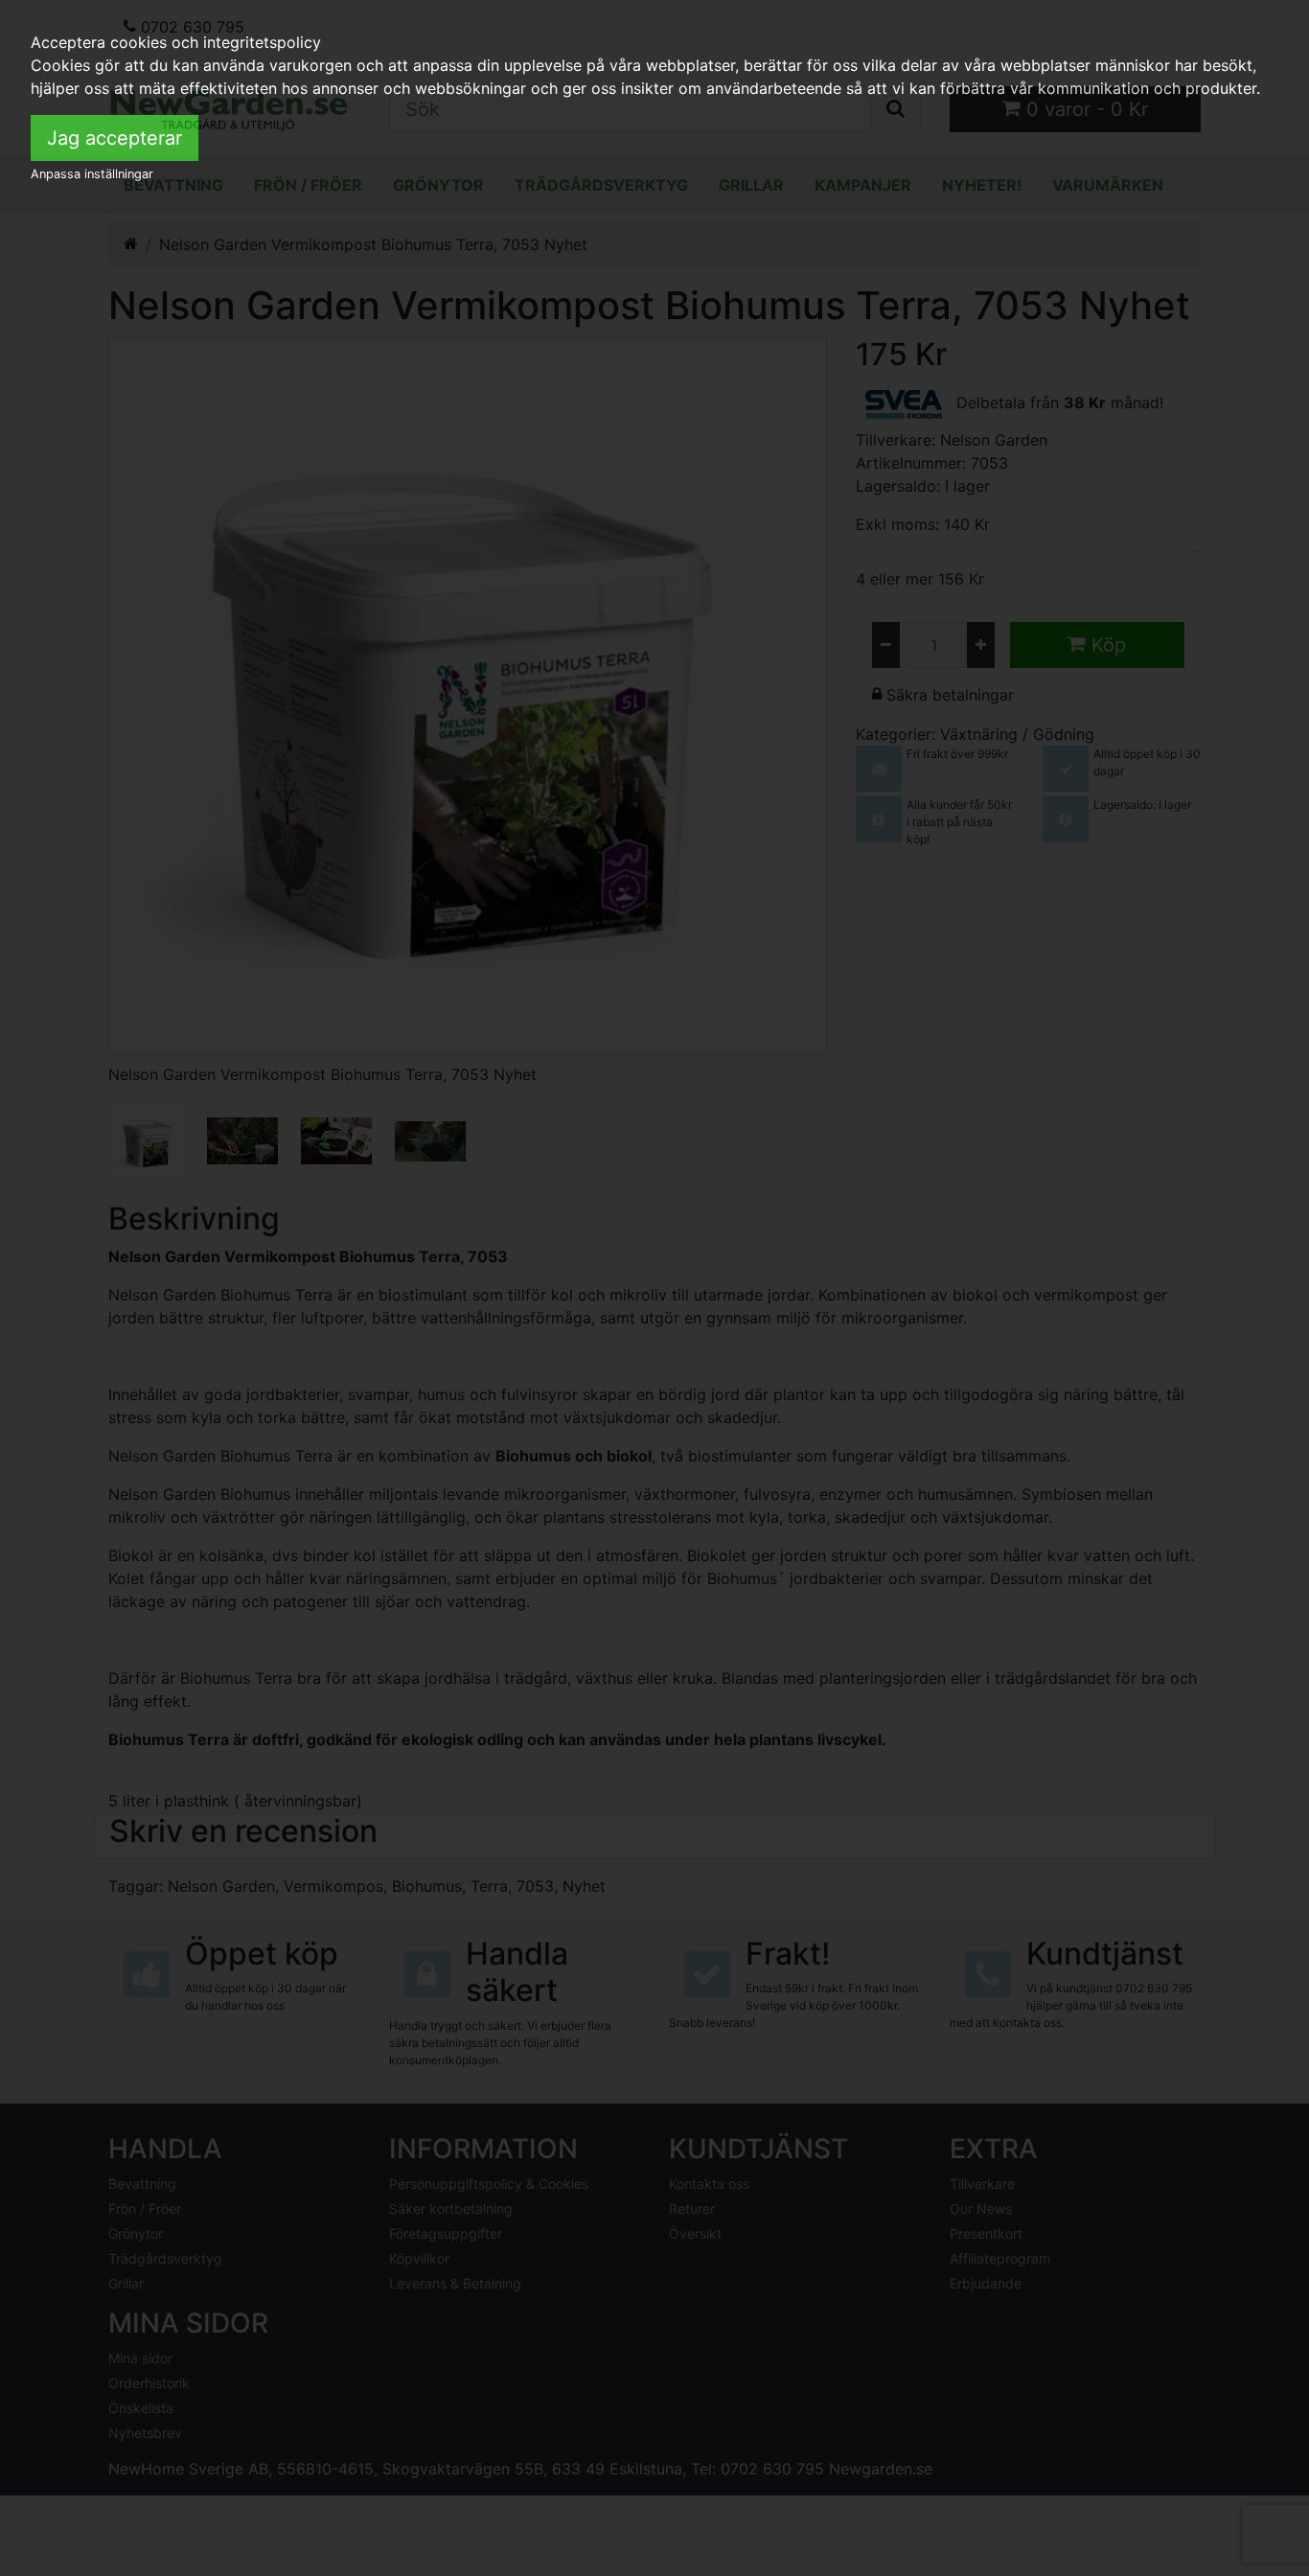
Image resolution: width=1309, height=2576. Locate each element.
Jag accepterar (115, 138)
